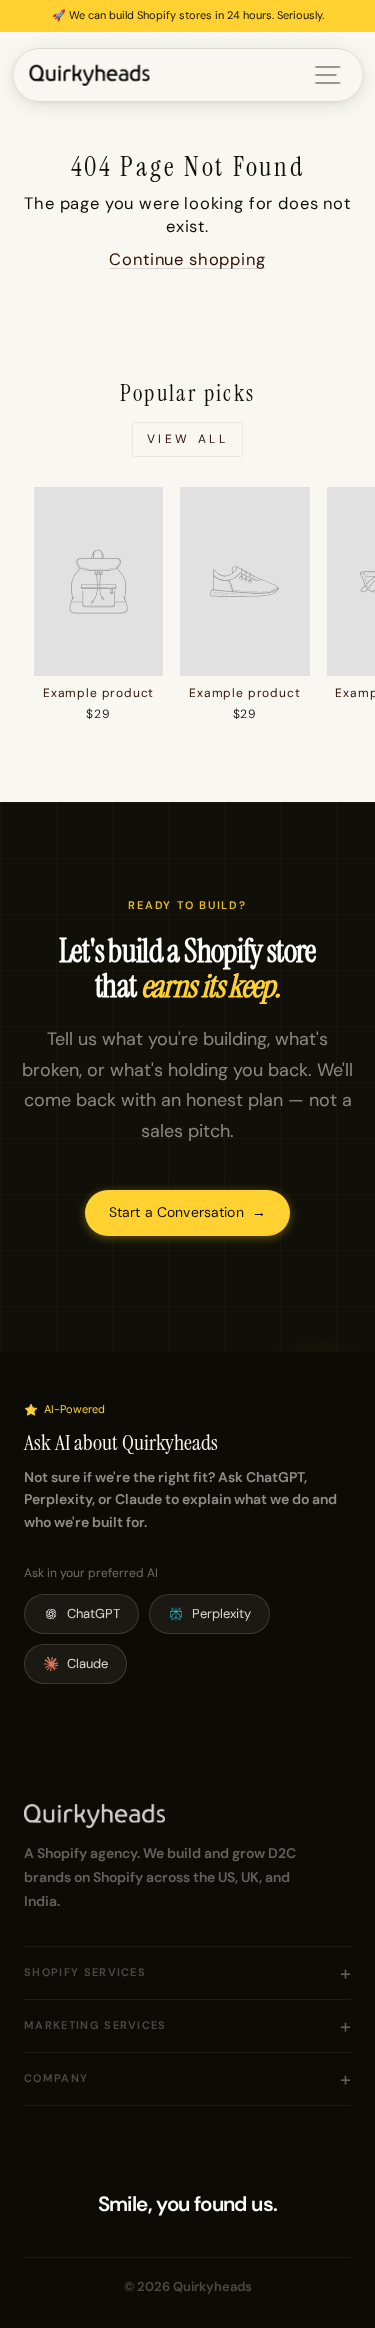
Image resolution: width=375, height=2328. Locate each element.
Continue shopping (187, 259)
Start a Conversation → (187, 1212)
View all (188, 439)
